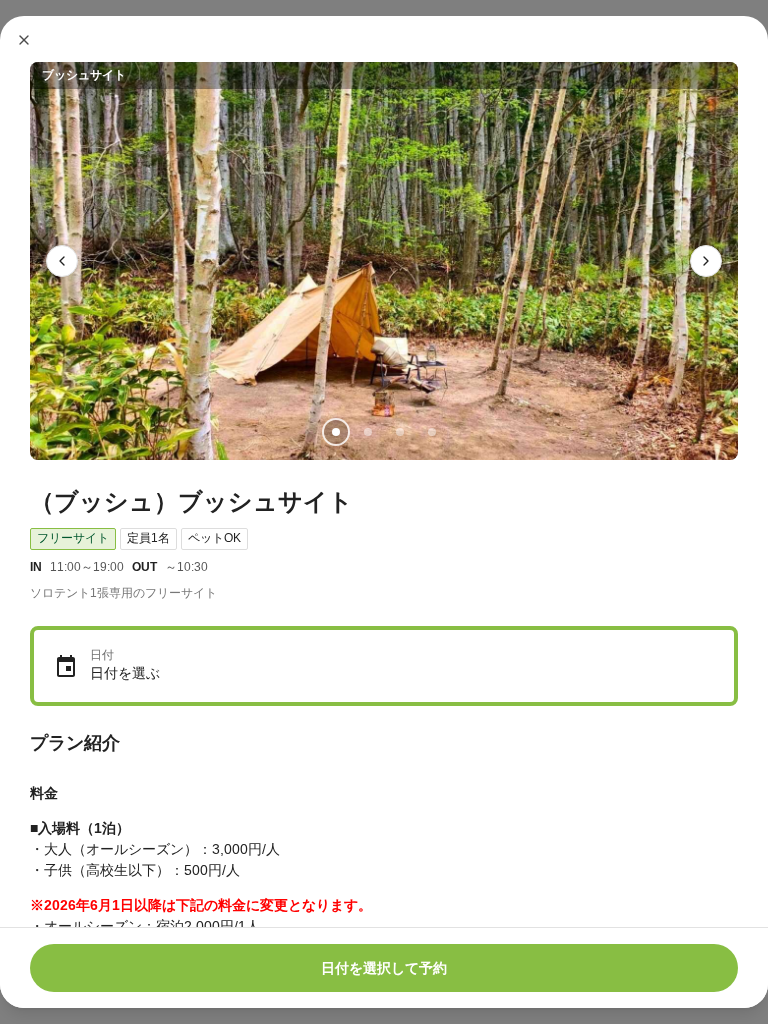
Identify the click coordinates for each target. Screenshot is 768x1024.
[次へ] (706, 261)
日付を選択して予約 (384, 968)
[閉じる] (24, 40)
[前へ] (62, 261)
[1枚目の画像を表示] (336, 432)
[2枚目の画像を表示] (368, 432)
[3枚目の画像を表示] (400, 432)
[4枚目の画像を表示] (432, 432)
